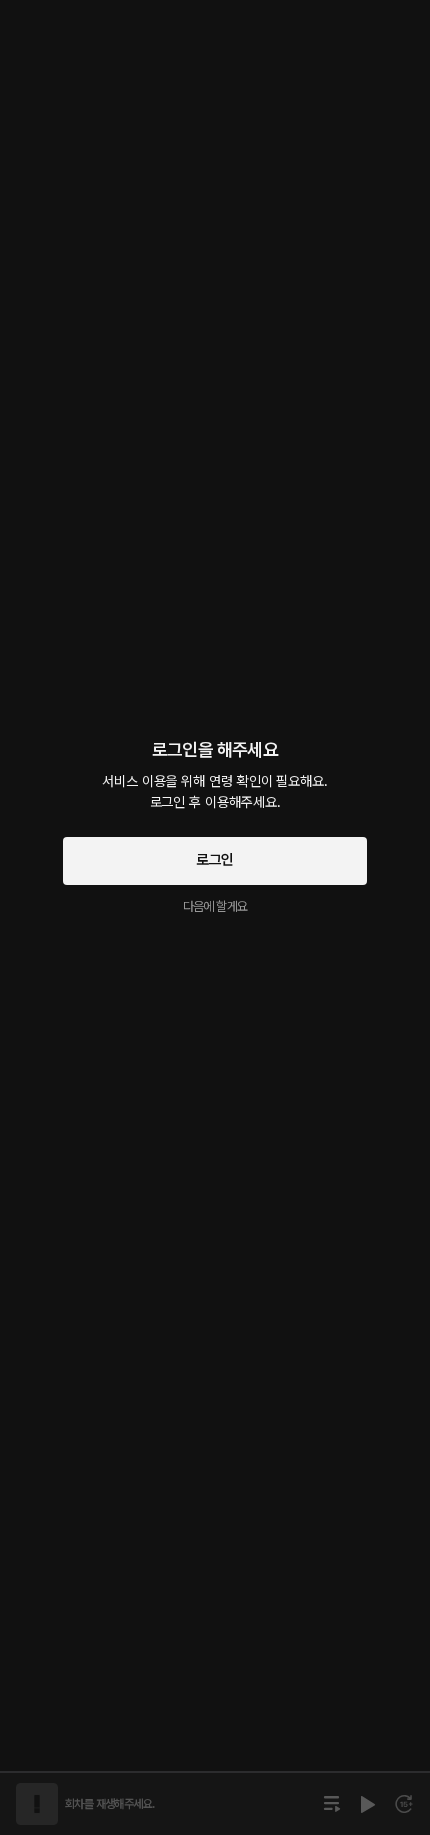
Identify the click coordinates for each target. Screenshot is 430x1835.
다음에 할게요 (215, 906)
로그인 (214, 860)
